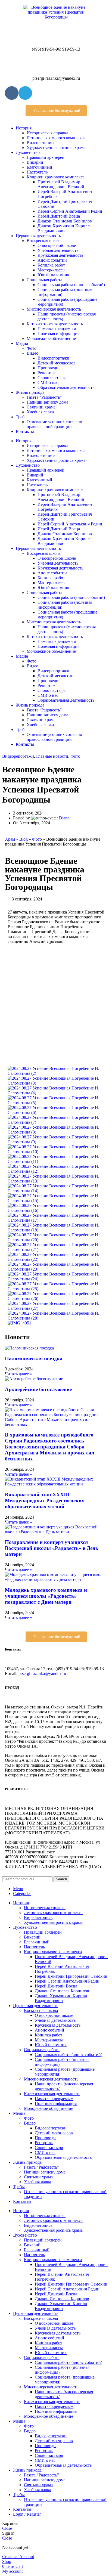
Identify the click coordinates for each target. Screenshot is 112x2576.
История (24, 128)
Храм (10, 839)
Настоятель (37, 172)
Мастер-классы (52, 270)
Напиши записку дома (47, 402)
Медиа (22, 343)
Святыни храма (41, 407)
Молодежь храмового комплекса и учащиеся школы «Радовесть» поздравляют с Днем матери (46, 1596)
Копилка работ (51, 265)
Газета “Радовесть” (44, 397)
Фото (32, 348)
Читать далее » (18, 1374)
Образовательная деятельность (66, 387)
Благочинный (39, 167)
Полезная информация (58, 334)
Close (7, 2528)
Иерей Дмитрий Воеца (59, 216)
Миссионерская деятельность (54, 309)
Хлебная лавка (40, 412)
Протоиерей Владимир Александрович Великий (61, 184)
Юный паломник (53, 275)
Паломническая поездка (34, 1359)
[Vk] (12, 93)
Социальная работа (44, 280)
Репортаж (46, 373)
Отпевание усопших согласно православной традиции (54, 424)
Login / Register (27, 2514)
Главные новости (52, 756)
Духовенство (28, 152)
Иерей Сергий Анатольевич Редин (70, 211)
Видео (32, 353)
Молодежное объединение (51, 338)
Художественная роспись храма (56, 148)
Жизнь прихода (30, 392)
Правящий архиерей (46, 157)
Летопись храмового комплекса (56, 138)
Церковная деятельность (38, 236)
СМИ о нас (48, 383)
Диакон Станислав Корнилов (65, 221)
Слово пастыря (52, 378)
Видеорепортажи (53, 358)
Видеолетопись (41, 143)
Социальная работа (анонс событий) (71, 285)
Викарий (35, 162)
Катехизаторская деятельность (55, 324)
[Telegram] (25, 93)
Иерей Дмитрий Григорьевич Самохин (71, 1976)
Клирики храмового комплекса (56, 177)
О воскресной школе (57, 245)
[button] (56, 111)
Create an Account (18, 2557)
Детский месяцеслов (57, 363)
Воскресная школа (44, 241)
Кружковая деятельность (60, 255)
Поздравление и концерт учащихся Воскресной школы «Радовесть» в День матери (52, 1548)
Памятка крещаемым (57, 329)
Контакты (25, 431)
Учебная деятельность (58, 250)
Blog (24, 839)
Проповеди (48, 368)
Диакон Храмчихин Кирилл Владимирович (64, 228)
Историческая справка (47, 133)
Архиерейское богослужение (38, 1389)
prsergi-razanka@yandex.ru (42, 1674)
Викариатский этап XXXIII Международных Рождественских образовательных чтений (45, 1501)
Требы (22, 417)
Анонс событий (52, 260)
